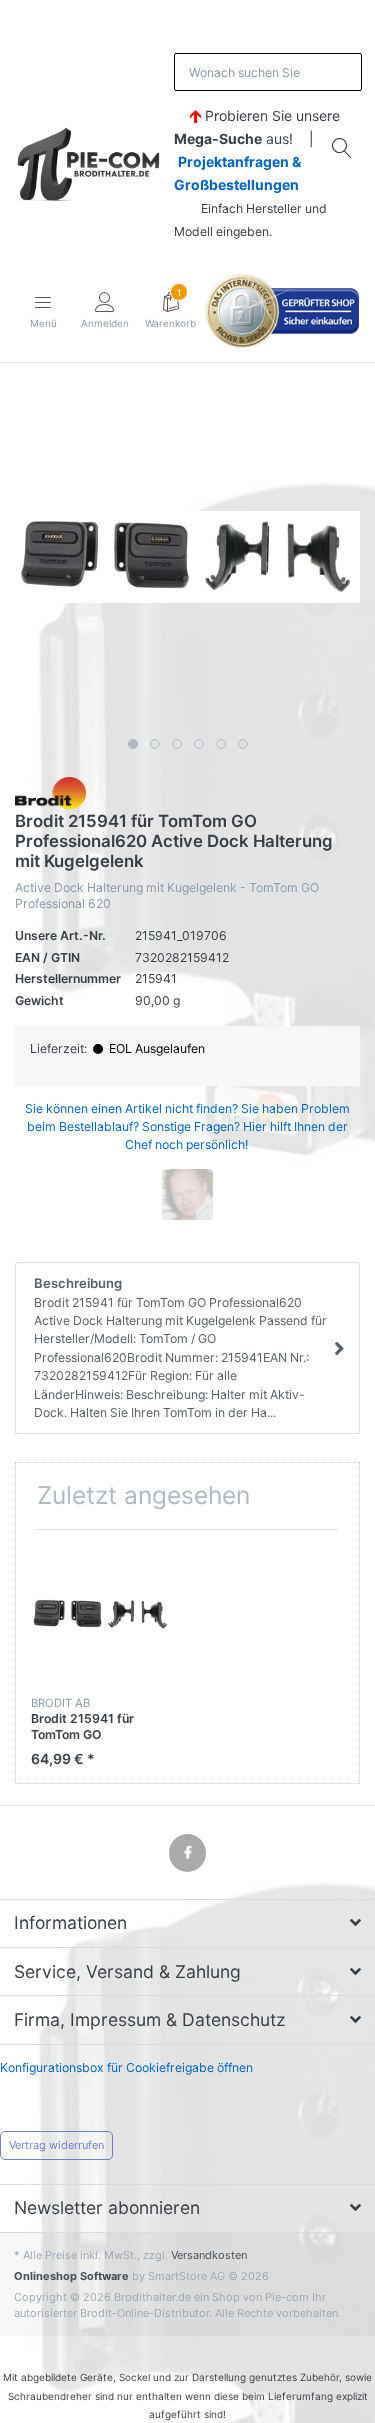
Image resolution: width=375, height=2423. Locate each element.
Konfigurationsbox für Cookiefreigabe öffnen (126, 2067)
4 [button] (199, 744)
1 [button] (133, 744)
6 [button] (243, 744)
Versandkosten (209, 2255)
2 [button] (155, 744)
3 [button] (177, 744)
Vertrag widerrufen (56, 2145)
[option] (187, 556)
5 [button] (221, 744)
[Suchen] (343, 148)
